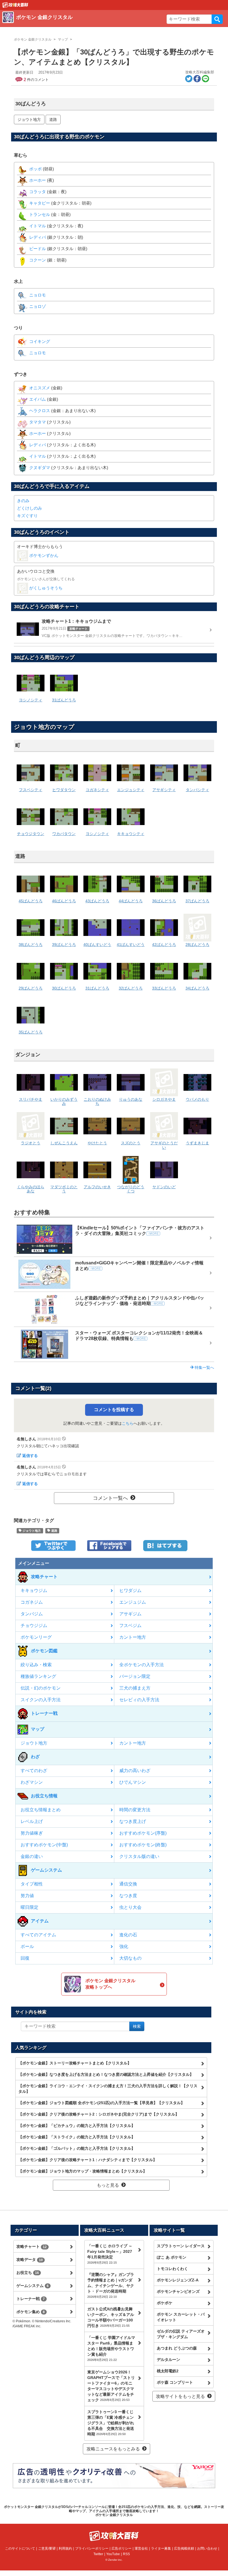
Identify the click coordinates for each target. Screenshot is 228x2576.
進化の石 (128, 1935)
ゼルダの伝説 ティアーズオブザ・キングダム (181, 2334)
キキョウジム (34, 1590)
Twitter (98, 2554)
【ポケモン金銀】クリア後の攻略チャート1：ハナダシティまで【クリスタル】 (88, 2160)
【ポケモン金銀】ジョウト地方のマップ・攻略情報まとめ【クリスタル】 (83, 2171)
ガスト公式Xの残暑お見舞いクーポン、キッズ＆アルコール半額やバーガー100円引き (111, 2317)
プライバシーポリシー (92, 2548)
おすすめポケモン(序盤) (143, 1833)
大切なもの (130, 1958)
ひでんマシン (133, 1782)
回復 (25, 1958)
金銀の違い (32, 1856)
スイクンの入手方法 (41, 1700)
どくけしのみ (29, 508)
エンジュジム (133, 1602)
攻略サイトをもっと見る (180, 2396)
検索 (217, 19)
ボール (27, 1946)
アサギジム (130, 1614)
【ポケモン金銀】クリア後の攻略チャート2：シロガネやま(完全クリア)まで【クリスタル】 (99, 2114)
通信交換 (128, 1884)
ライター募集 (161, 2548)
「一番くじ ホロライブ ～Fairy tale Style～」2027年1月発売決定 (110, 2254)
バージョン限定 (135, 1676)
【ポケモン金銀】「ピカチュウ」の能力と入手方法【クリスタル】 (77, 2126)
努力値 (27, 1896)
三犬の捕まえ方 (135, 1688)
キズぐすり (27, 516)
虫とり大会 (130, 1907)
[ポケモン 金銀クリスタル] (83, 24)
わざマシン (32, 1782)
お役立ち (28, 2273)
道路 (53, 119)
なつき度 (128, 1896)
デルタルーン (168, 2360)
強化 (124, 1946)
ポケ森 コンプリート (175, 2382)
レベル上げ (32, 1821)
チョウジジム (34, 1625)
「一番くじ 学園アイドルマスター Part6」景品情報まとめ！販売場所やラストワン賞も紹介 (111, 2348)
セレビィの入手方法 (139, 1700)
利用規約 (65, 2548)
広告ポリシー (122, 2548)
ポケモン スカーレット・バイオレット (181, 2317)
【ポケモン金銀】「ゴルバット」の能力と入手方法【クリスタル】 (77, 2148)
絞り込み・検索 (36, 1665)
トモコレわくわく (172, 2269)
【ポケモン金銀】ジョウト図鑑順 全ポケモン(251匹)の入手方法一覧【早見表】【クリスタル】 (101, 2103)
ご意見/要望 (47, 2548)
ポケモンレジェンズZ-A (178, 2280)
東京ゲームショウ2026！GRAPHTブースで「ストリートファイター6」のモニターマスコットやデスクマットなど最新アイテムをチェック (111, 2386)
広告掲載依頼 (184, 2548)
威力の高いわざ (135, 1771)
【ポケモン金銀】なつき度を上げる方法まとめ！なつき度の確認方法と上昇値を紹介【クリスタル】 (106, 2074)
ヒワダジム (130, 1590)
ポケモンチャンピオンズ (178, 2291)
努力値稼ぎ (32, 1833)
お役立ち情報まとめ (41, 1810)
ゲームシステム (33, 2286)
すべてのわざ (34, 1771)
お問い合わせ (207, 2548)
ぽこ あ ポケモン (172, 2257)
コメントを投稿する (114, 1410)
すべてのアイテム (38, 1935)
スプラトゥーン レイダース (181, 2246)
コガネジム (32, 1602)
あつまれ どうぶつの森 (177, 2348)
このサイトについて (20, 2548)
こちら (128, 1423)
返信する (30, 1456)
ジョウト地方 (29, 119)
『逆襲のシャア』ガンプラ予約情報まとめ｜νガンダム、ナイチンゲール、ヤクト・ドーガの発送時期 (111, 2285)
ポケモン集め (31, 2312)
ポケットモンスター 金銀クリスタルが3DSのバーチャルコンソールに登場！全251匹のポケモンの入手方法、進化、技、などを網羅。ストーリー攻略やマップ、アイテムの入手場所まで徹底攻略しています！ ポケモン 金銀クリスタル (114, 2511)
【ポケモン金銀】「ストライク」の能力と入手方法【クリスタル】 (77, 2137)
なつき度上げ (133, 1821)
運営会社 (141, 2548)
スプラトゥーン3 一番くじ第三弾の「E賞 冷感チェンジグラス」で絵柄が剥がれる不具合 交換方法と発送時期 (111, 2423)
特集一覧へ (204, 1367)
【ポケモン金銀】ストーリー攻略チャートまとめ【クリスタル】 (75, 2063)
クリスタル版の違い (139, 1856)
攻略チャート (32, 2246)
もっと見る (108, 2185)
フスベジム (130, 1625)
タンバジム (32, 1614)
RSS (126, 2554)
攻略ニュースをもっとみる (113, 2449)
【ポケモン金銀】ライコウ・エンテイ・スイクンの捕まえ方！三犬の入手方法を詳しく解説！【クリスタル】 (108, 2089)
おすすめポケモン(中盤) (44, 1845)
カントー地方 (133, 1637)
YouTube (113, 2554)
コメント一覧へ (110, 1498)
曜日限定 (29, 1907)
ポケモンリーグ (36, 1637)
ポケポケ (165, 2303)
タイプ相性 (32, 1884)
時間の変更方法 (135, 1810)
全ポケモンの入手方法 (142, 1665)
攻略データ (30, 2259)
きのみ (23, 501)
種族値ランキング (38, 1676)
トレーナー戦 (31, 2299)
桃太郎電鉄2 (168, 2371)
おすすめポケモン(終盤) (143, 1845)
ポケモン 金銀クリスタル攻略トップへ (110, 1984)
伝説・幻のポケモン (41, 1688)
